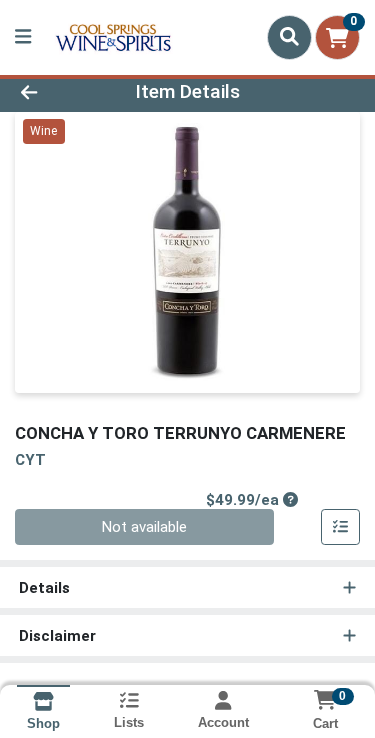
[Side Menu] (23, 37)
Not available (144, 527)
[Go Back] (58, 92)
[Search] (289, 37)
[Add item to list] (341, 527)
